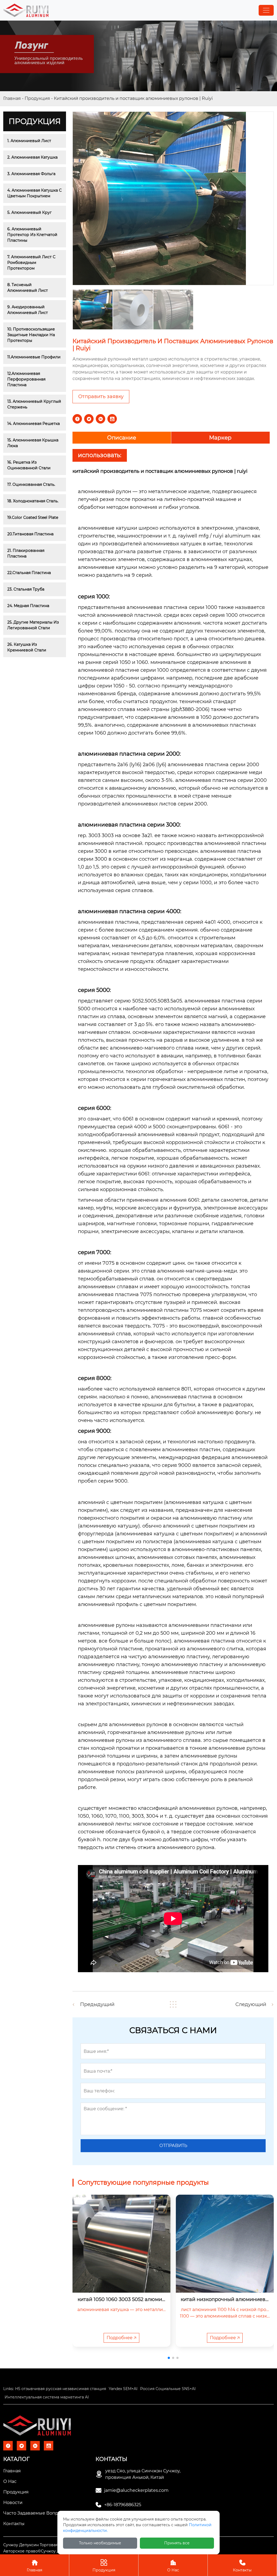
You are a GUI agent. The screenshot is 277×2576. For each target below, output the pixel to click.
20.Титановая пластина (30, 534)
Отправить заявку (101, 396)
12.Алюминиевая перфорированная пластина (27, 379)
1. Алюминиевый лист (29, 141)
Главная (12, 98)
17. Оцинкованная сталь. (31, 484)
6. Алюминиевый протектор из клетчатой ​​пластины (33, 235)
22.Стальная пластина (29, 573)
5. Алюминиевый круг (29, 212)
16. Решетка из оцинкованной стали (29, 465)
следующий (251, 2004)
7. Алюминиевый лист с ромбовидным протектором (32, 263)
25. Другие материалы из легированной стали (34, 625)
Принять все (177, 2543)
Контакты (242, 2566)
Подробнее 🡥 (121, 2338)
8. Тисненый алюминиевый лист (28, 288)
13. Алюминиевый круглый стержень (35, 404)
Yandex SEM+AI (123, 2389)
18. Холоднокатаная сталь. (33, 501)
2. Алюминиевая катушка (32, 157)
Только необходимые (100, 2543)
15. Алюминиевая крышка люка (33, 443)
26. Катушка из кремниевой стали (27, 647)
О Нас (173, 2566)
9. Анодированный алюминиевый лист (28, 310)
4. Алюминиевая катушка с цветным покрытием (35, 193)
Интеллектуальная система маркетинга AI (47, 2397)
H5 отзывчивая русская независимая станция (61, 2389)
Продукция (37, 98)
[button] (169, 2358)
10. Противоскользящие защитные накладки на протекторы (32, 335)
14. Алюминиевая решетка (34, 424)
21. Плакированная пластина (26, 553)
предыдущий (97, 2004)
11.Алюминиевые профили (34, 357)
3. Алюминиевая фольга (31, 174)
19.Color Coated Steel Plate (33, 517)
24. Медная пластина (28, 606)
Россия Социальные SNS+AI (168, 2389)
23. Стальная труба (26, 589)
